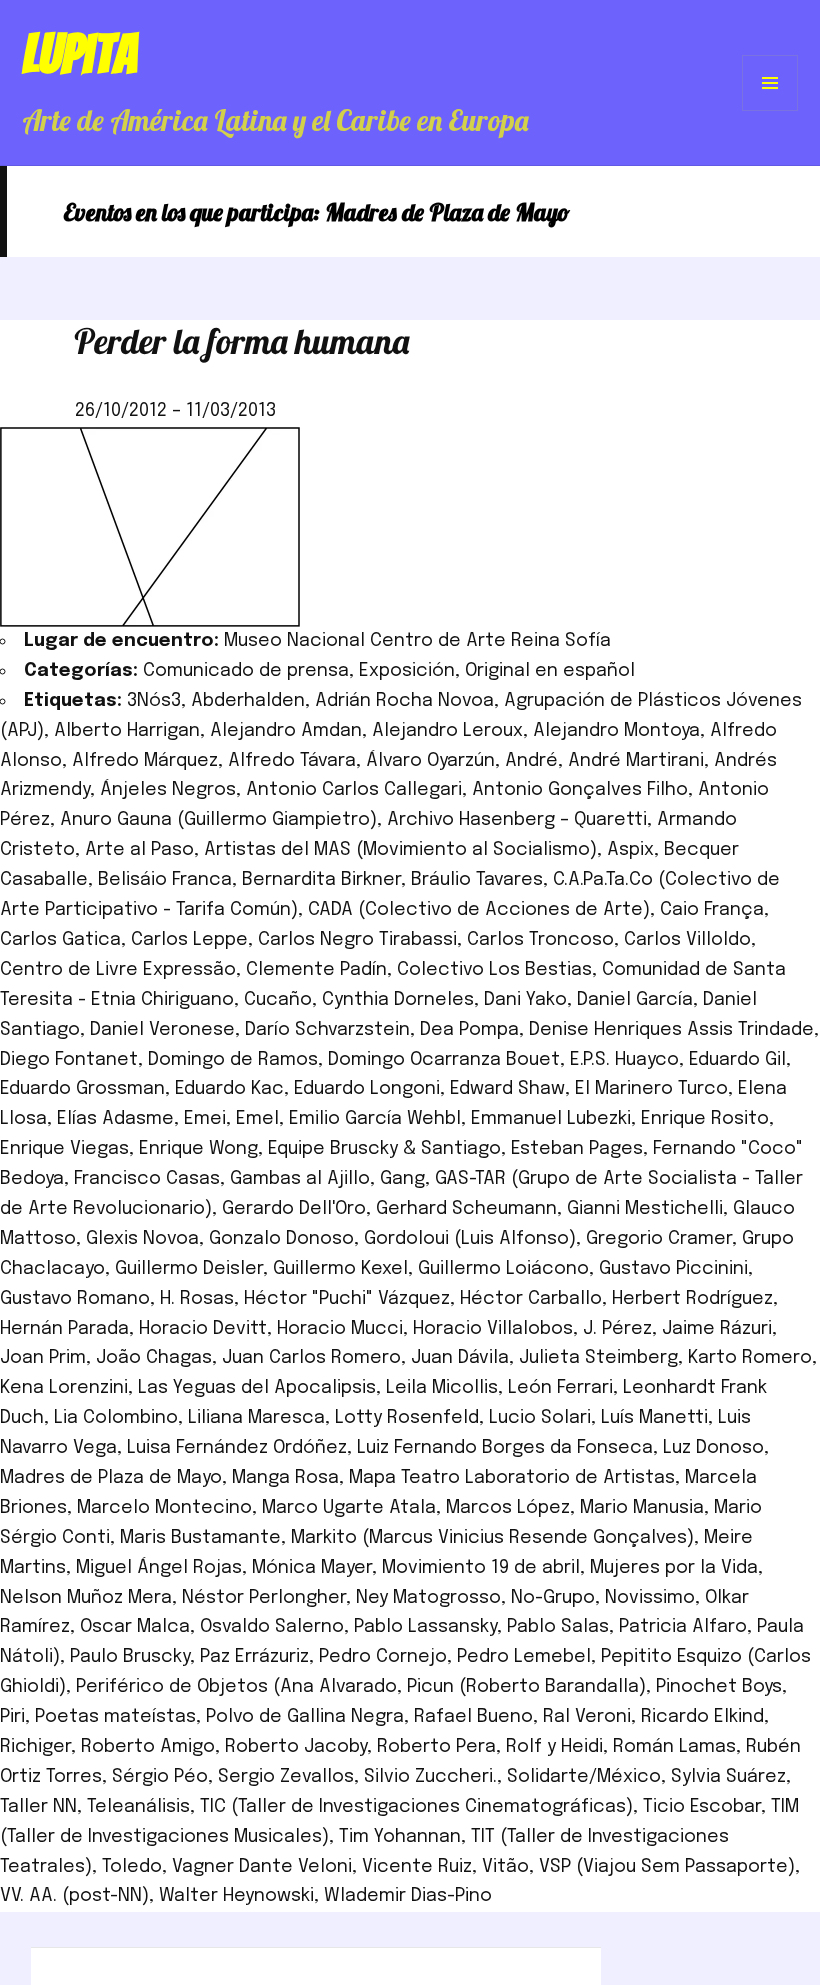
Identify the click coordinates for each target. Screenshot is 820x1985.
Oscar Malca (135, 1627)
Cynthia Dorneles (398, 1000)
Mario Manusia (642, 1508)
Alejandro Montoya (616, 731)
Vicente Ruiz (417, 1867)
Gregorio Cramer (659, 1239)
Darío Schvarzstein (327, 1030)
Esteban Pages (577, 1149)
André (531, 761)
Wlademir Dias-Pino (408, 1896)
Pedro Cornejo (383, 1657)
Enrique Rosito (705, 1119)
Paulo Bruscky (130, 1657)
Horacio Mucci (340, 1329)
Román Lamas (674, 1747)
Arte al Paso (139, 850)
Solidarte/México (584, 1777)
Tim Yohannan (400, 1837)
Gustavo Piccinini (673, 1269)
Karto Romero (750, 1358)
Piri (12, 1717)
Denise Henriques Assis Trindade (671, 1030)
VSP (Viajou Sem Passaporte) (667, 1867)
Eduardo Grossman (82, 1089)
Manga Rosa (285, 1478)
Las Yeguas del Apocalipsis (257, 1388)
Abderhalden (248, 701)
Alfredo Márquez (145, 761)
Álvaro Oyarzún (430, 761)
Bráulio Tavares (477, 880)
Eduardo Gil (737, 1060)
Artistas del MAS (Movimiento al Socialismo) (400, 850)
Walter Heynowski (236, 1896)
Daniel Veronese (162, 1030)
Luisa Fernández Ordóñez (237, 1448)
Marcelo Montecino (164, 1508)
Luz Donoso (713, 1448)
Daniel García (635, 1000)
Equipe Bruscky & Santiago (384, 1149)
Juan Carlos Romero (311, 1358)
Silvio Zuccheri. (430, 1777)
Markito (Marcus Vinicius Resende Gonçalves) (492, 1538)
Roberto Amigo (148, 1747)
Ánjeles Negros (168, 790)
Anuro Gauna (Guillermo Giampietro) (218, 820)
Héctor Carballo (531, 1299)
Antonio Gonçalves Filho (580, 790)
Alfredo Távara (292, 761)
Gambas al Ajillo (300, 1179)
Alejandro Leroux (447, 731)
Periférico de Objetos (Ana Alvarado (236, 1687)
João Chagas (154, 1358)
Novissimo (650, 1598)
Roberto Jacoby (296, 1747)
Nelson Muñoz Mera (86, 1598)
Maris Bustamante (200, 1538)
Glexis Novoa (142, 1239)
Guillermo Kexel (340, 1269)
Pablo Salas (558, 1627)
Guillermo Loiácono (503, 1269)
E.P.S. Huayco (624, 1060)
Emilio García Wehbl (375, 1119)
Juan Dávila (460, 1358)
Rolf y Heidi (554, 1747)
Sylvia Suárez (728, 1777)
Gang (402, 1179)
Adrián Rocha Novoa (404, 701)
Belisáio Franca (165, 880)
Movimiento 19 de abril (481, 1568)
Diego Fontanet (69, 1060)
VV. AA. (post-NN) (74, 1896)
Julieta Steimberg (598, 1358)
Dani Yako (525, 1000)
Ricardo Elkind (702, 1717)
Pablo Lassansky (425, 1627)
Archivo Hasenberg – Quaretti (517, 820)
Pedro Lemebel (524, 1657)
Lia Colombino (116, 1418)
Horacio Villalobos (493, 1329)
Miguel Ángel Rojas (159, 1568)
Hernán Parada (64, 1329)
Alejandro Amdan (286, 731)
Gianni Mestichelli (645, 1209)
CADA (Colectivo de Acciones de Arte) (479, 910)
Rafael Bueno (473, 1717)
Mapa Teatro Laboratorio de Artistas (512, 1478)
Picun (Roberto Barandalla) (526, 1687)
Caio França (712, 910)
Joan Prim (43, 1358)
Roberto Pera (436, 1747)
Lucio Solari (540, 1418)
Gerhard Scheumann (466, 1209)
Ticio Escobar (702, 1807)
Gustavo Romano (75, 1299)
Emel (257, 1119)
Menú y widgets (770, 110)
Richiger (35, 1747)
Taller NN (38, 1807)
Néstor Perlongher (264, 1598)
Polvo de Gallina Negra (305, 1717)
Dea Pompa (469, 1030)
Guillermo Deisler (189, 1269)
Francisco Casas (147, 1179)
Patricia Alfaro (683, 1627)
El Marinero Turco (651, 1089)
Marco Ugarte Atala (349, 1508)
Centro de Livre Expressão (118, 970)
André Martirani (636, 761)
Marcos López (508, 1508)
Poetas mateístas (115, 1717)
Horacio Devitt (203, 1329)
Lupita (79, 54)
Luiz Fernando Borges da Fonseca (505, 1448)
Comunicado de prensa (246, 671)
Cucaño (278, 1000)
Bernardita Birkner (321, 880)
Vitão (505, 1867)
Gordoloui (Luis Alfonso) (470, 1239)
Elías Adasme (115, 1119)
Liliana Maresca (256, 1418)
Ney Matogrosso (428, 1598)
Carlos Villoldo (687, 940)
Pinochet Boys (719, 1687)
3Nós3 (154, 701)
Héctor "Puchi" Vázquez (347, 1299)
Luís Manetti (654, 1418)
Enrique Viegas (64, 1149)
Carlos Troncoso (540, 940)
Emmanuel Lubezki (551, 1119)
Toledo (132, 1867)
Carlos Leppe (189, 940)
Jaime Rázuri (717, 1329)
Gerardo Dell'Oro (294, 1209)
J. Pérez (617, 1329)
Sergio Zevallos (286, 1777)
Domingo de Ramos (233, 1060)
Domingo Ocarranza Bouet (444, 1060)
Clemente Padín (316, 970)
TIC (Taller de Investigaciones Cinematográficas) (416, 1807)
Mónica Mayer (312, 1568)
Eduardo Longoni (367, 1089)
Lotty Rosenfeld (407, 1418)
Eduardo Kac (229, 1089)
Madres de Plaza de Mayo (111, 1478)
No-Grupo (553, 1598)
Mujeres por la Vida (674, 1568)
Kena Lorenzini (64, 1388)
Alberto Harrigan (127, 731)
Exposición (407, 671)
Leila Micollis (442, 1388)
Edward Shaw (507, 1089)
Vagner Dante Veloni (262, 1867)
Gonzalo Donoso (281, 1239)
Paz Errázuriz (254, 1657)
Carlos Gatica (60, 940)
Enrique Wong (198, 1149)
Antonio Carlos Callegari (354, 790)
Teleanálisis (138, 1807)
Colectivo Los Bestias (494, 970)
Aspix (630, 850)
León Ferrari (560, 1388)
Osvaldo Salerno (272, 1627)
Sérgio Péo (160, 1777)
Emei (205, 1119)
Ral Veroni (587, 1717)
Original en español (550, 671)
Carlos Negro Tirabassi (357, 940)
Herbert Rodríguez (692, 1299)
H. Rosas (197, 1299)
